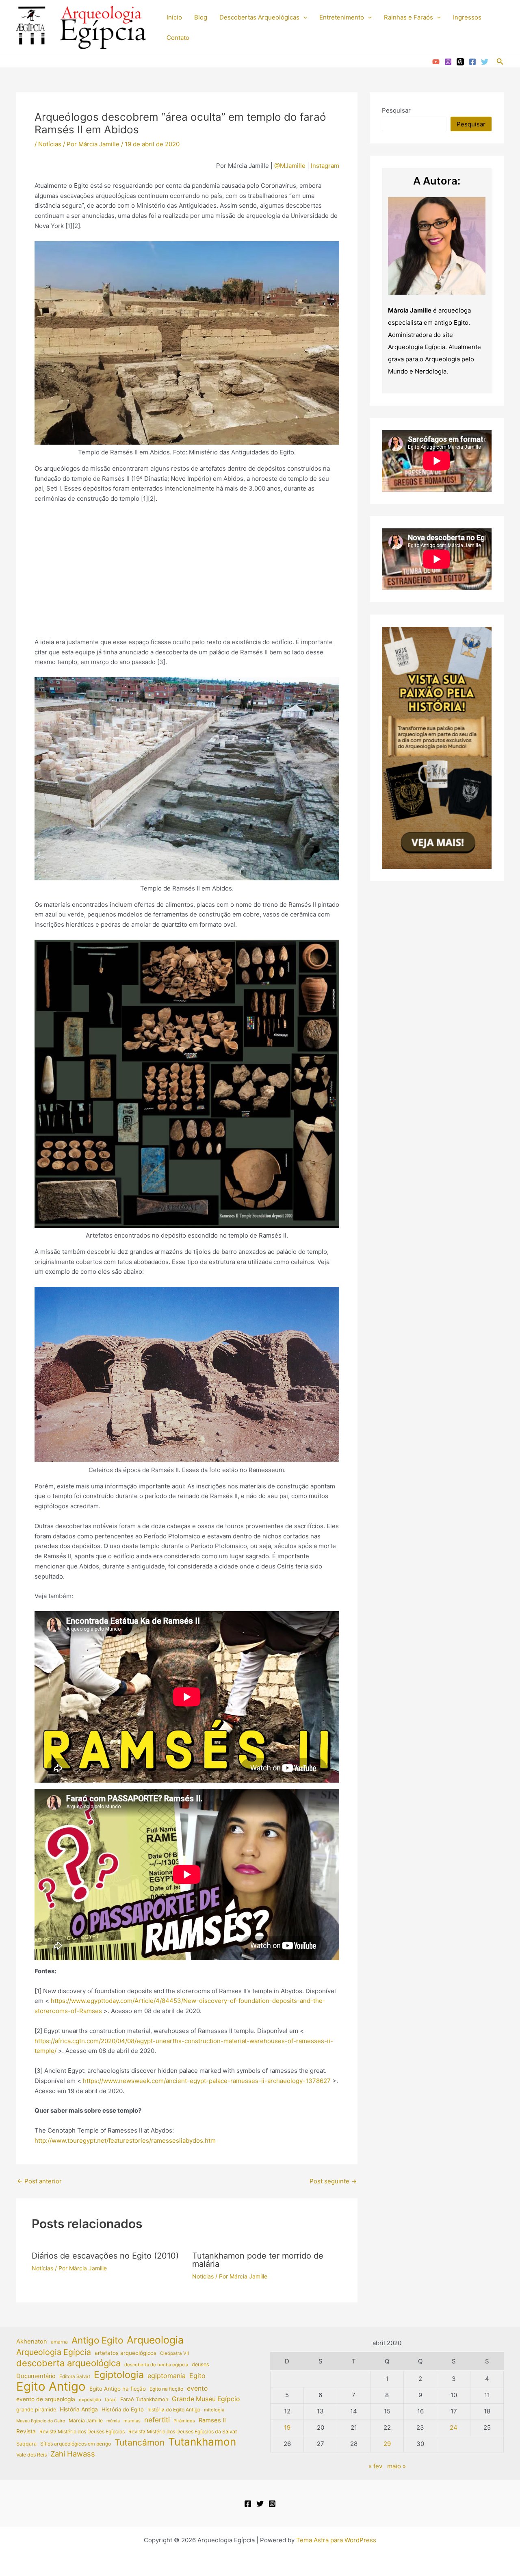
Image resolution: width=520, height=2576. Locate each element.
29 (387, 2444)
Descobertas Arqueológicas (259, 17)
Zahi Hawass (73, 2454)
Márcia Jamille (86, 2421)
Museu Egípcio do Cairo (41, 2421)
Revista (26, 2431)
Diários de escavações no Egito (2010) (105, 2256)
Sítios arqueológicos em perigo (76, 2444)
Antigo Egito (97, 2340)
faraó (111, 2400)
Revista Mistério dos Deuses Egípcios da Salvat (183, 2432)
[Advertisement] (187, 571)
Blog (201, 17)
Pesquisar (396, 110)
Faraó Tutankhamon (144, 2399)
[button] (303, 17)
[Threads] (460, 62)
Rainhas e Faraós (408, 17)
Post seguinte (333, 2181)
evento (197, 2388)
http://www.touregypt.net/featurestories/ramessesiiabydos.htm (125, 2141)
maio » (396, 2466)
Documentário (36, 2376)
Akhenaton (32, 2341)
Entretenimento (342, 17)
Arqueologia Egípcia (54, 2352)
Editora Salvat (75, 2376)
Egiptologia (119, 2375)
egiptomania (167, 2376)
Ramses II (212, 2420)
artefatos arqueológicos (126, 2353)
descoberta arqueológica (68, 2363)
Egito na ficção (166, 2389)
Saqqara (26, 2444)
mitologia (214, 2410)
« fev (375, 2466)
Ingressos (467, 17)
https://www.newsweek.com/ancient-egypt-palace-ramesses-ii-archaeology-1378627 (207, 2081)
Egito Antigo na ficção (118, 2389)
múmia (113, 2421)
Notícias (50, 144)
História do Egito (123, 2409)
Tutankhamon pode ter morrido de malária (258, 2260)
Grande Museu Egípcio (206, 2399)
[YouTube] (436, 62)
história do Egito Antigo (174, 2410)
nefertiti (157, 2420)
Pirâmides (184, 2421)
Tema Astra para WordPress (336, 2540)
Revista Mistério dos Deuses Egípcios (82, 2432)
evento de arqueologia (46, 2399)
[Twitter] (485, 62)
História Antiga (79, 2409)
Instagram (324, 166)
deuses (200, 2364)
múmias (132, 2421)
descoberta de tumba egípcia (156, 2365)
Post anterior (39, 2181)
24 (454, 2427)
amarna (59, 2342)
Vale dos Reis (31, 2455)
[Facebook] (472, 62)
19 (287, 2427)
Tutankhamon (202, 2442)
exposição (90, 2400)
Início (174, 17)
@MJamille (290, 166)
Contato (178, 38)
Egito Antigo (51, 2387)
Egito (197, 2376)
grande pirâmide (36, 2410)
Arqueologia (155, 2340)
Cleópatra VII (174, 2353)
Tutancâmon (140, 2443)
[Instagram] (448, 62)
